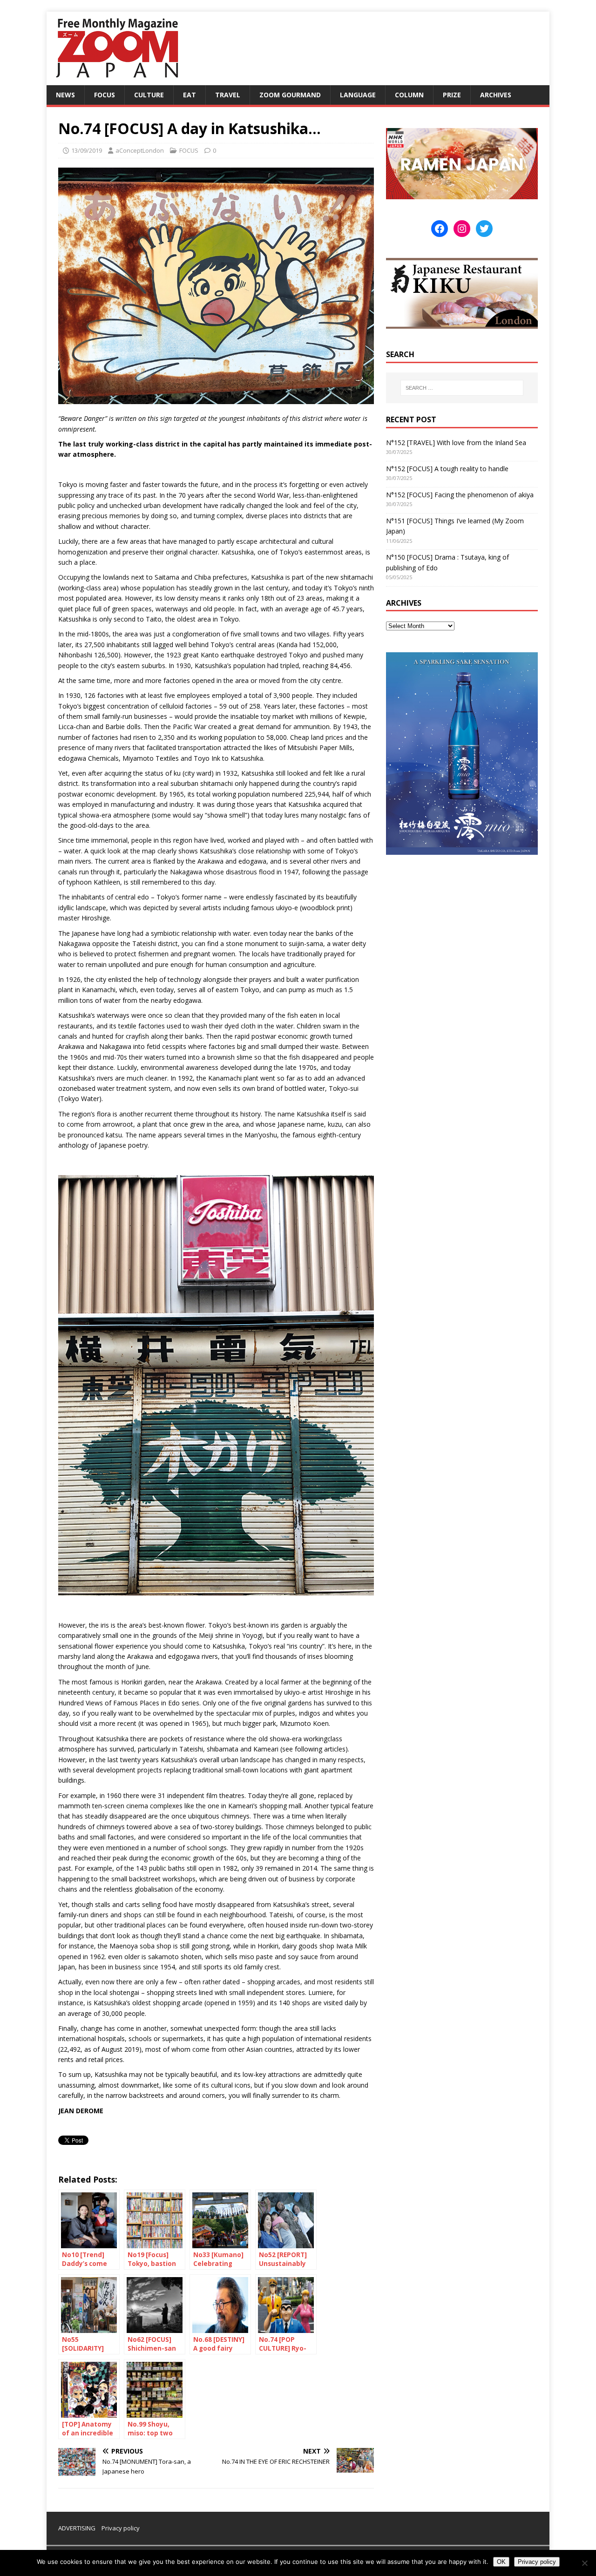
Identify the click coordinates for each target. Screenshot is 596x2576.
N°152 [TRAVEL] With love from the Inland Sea (456, 443)
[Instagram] (462, 229)
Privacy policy (121, 2528)
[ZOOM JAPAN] (116, 80)
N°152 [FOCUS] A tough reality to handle (447, 469)
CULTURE (149, 95)
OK (501, 2562)
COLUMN (409, 95)
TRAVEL (228, 95)
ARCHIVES (496, 95)
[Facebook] (440, 229)
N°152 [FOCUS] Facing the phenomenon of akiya (460, 495)
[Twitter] (484, 229)
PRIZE (452, 95)
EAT (190, 95)
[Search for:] (462, 388)
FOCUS (105, 95)
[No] (584, 2563)
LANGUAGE (358, 95)
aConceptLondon (140, 150)
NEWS (65, 95)
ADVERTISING (77, 2528)
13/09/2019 (87, 150)
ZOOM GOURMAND (290, 95)
